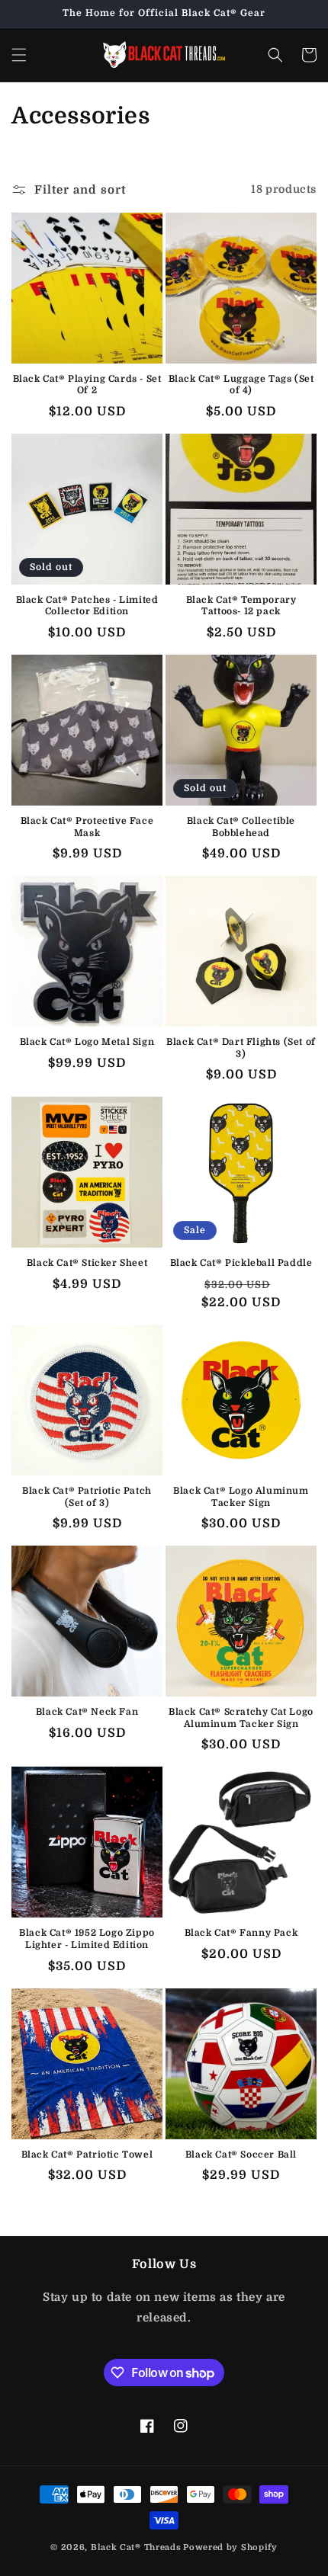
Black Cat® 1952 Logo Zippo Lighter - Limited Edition (87, 1939)
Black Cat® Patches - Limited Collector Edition (87, 606)
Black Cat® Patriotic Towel (87, 2155)
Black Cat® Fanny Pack (241, 1933)
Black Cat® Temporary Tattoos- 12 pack (241, 606)
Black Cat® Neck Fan (87, 1712)
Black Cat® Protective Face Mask (87, 827)
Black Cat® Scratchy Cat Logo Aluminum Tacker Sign (241, 1718)
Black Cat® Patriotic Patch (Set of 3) (87, 1497)
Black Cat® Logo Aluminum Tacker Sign (241, 1497)
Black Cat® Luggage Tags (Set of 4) (241, 385)
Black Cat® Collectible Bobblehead (241, 827)
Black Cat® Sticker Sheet (87, 1263)
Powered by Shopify (230, 2547)
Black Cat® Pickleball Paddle (241, 1263)
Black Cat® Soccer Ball (241, 2155)
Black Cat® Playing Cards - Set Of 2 (87, 385)
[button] (19, 55)
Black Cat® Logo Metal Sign (87, 1042)
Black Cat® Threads (136, 2547)
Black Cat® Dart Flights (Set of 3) (241, 1048)
